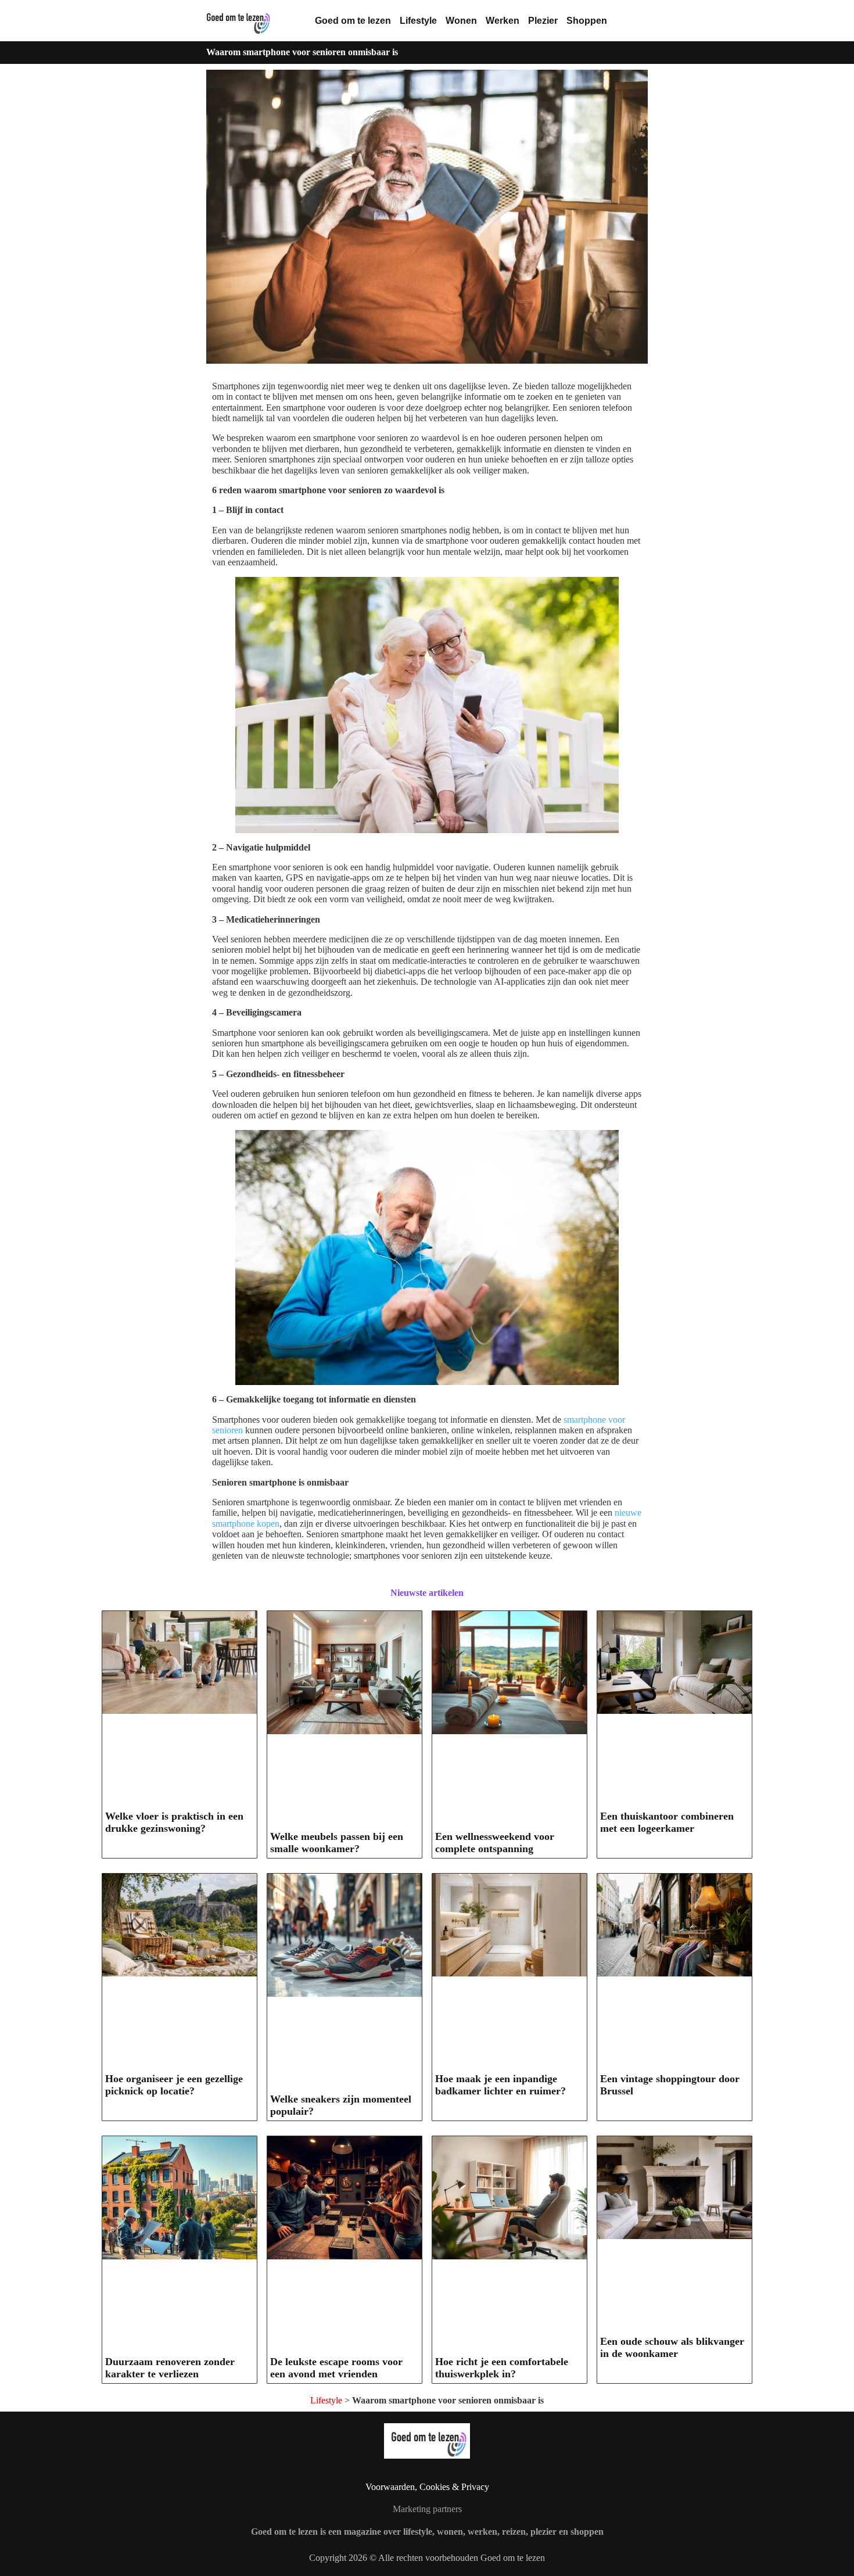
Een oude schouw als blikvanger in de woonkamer (672, 2347)
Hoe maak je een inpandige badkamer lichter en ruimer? (500, 2085)
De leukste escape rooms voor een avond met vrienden (336, 2368)
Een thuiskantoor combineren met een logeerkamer (667, 1822)
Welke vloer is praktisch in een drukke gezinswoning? (174, 1822)
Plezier (543, 21)
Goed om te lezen (353, 21)
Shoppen (587, 21)
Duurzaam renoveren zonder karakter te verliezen (170, 2368)
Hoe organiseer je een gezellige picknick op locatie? (174, 2085)
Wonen (461, 21)
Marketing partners (427, 2509)
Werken (503, 21)
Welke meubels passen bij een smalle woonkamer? (337, 1843)
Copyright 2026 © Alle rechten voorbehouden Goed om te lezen (427, 2558)
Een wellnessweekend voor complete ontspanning (495, 1843)
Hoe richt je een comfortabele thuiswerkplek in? (502, 2368)
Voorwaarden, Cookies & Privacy (427, 2487)
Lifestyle (418, 21)
